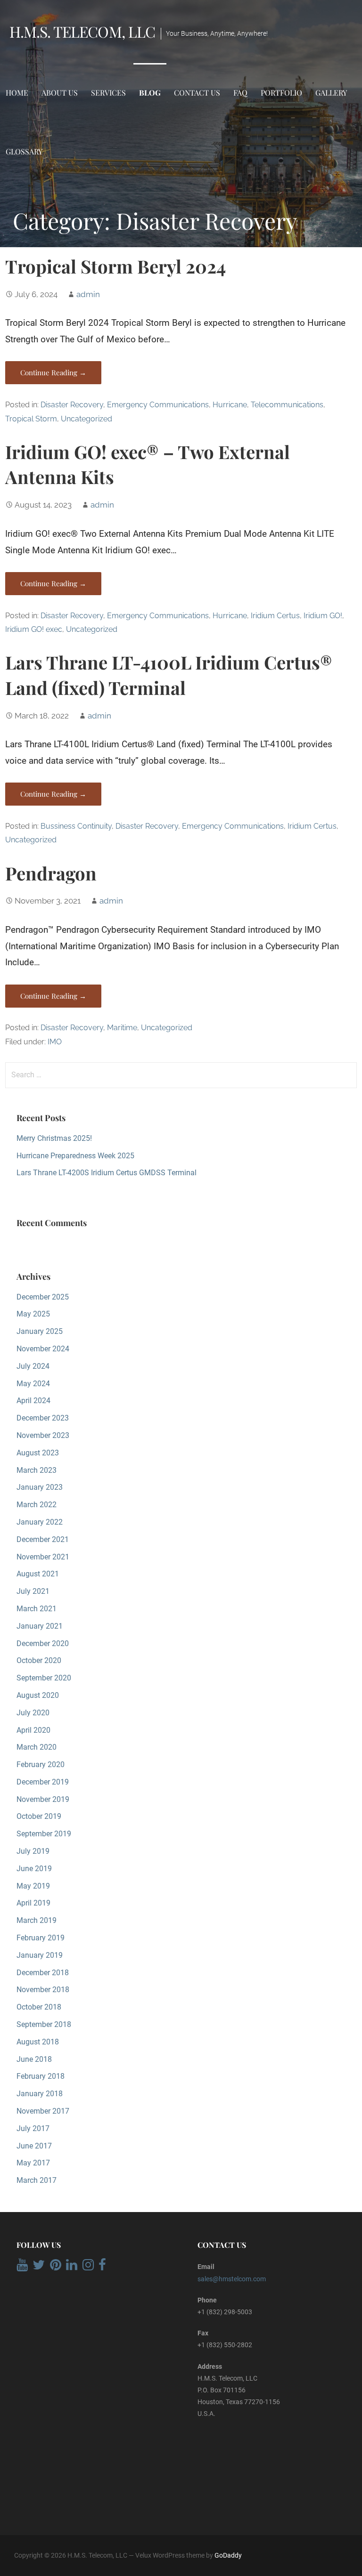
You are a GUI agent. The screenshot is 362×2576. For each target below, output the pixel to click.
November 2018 (43, 1990)
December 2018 (43, 1973)
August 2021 (38, 1574)
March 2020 (37, 1747)
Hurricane (230, 405)
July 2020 (33, 1713)
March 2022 (37, 1505)
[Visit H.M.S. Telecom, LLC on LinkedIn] (72, 2267)
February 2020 (41, 1764)
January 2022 (40, 1522)
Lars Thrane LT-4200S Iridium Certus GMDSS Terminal (107, 1173)
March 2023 (37, 1470)
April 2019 (33, 1903)
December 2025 (43, 1297)
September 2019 (44, 1834)
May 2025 (33, 1314)
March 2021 (37, 1609)
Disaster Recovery (72, 405)
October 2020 (39, 1660)
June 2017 (34, 2146)
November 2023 (43, 1435)
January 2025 (40, 1331)
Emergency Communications (158, 405)
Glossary (24, 151)
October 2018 (39, 2007)
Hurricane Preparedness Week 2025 (75, 1156)
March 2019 (37, 1920)
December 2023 (43, 1418)
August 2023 (38, 1453)
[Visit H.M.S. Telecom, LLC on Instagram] (88, 2267)
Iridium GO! (323, 616)
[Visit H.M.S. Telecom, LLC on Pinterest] (56, 2267)
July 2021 (33, 1591)
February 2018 (41, 2076)
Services (108, 93)
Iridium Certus (275, 616)
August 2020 (38, 1695)
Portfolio (281, 93)
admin (88, 294)
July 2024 (33, 1366)
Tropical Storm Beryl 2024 (115, 266)
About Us (60, 93)
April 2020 (33, 1730)
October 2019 (39, 1816)
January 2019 (40, 1955)
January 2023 (40, 1487)
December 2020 (43, 1643)
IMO (55, 1042)
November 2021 (43, 1557)
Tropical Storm (31, 419)
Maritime (122, 1028)
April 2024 (33, 1401)
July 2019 (33, 1851)
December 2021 (43, 1539)
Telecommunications (287, 405)
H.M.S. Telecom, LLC (82, 31)
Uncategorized (86, 419)
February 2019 (41, 1938)
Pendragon (51, 873)
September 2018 (44, 2024)
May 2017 (33, 2163)
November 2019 (43, 1799)
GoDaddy (228, 2555)
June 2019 (34, 1869)
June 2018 (34, 2059)
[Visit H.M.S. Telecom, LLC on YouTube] (22, 2267)
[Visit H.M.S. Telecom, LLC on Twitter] (39, 2267)
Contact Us (197, 93)
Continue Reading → (53, 372)
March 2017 (37, 2180)
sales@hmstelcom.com (232, 2279)
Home (17, 93)
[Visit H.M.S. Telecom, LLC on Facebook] (102, 2267)
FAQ (240, 93)
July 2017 (33, 2128)
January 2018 (40, 2094)
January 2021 (40, 1626)
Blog (150, 93)
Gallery (331, 93)
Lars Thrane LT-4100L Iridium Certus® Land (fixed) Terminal (169, 675)
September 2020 (44, 1678)
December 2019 (43, 1782)
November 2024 (43, 1349)
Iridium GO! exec (34, 629)
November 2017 (43, 2111)
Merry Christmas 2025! (54, 1138)
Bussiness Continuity (76, 826)
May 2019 (33, 1886)
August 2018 (38, 2042)
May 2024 (33, 1384)
